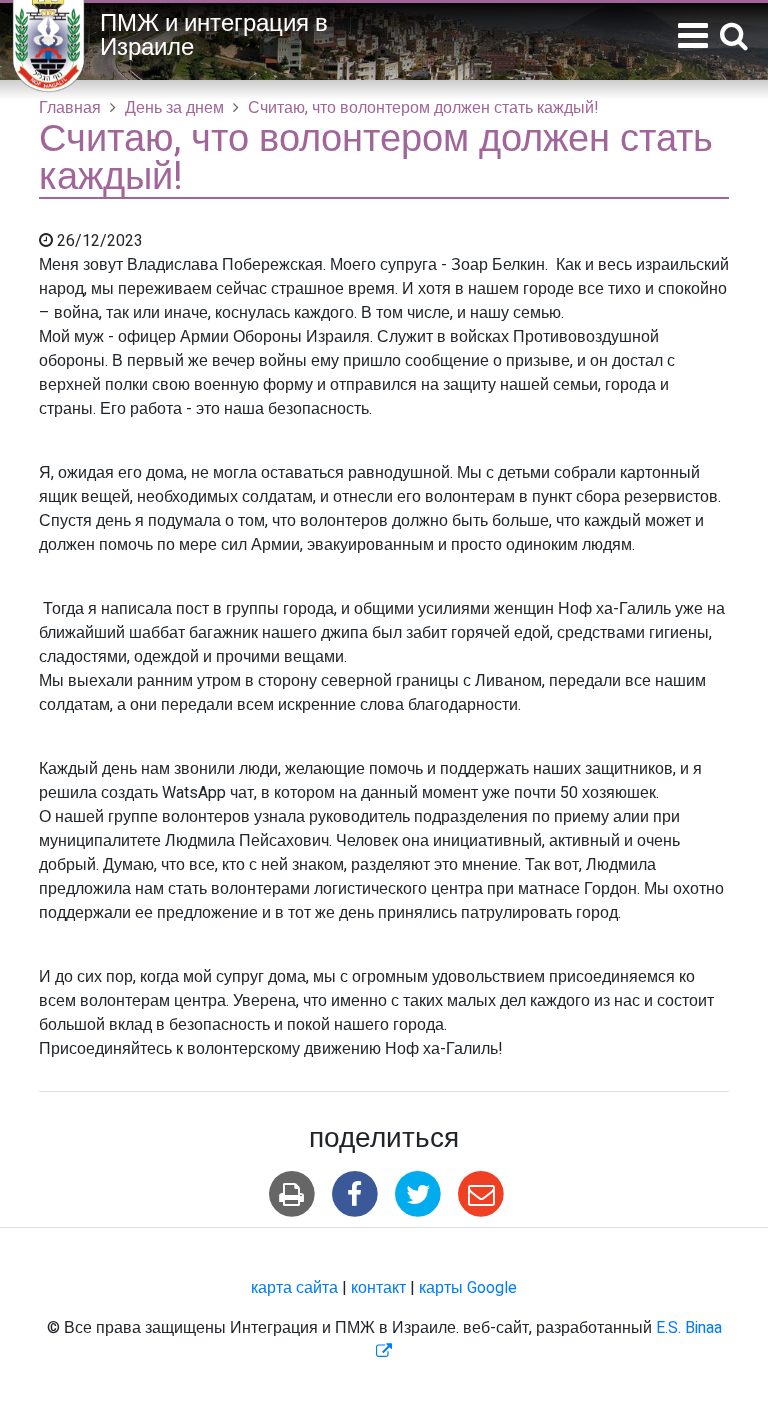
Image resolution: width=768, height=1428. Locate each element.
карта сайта (294, 1288)
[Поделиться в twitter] (418, 1194)
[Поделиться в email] (481, 1194)
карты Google (468, 1288)
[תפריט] (693, 36)
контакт (378, 1288)
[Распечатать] (291, 1194)
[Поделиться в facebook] (354, 1194)
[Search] (734, 37)
